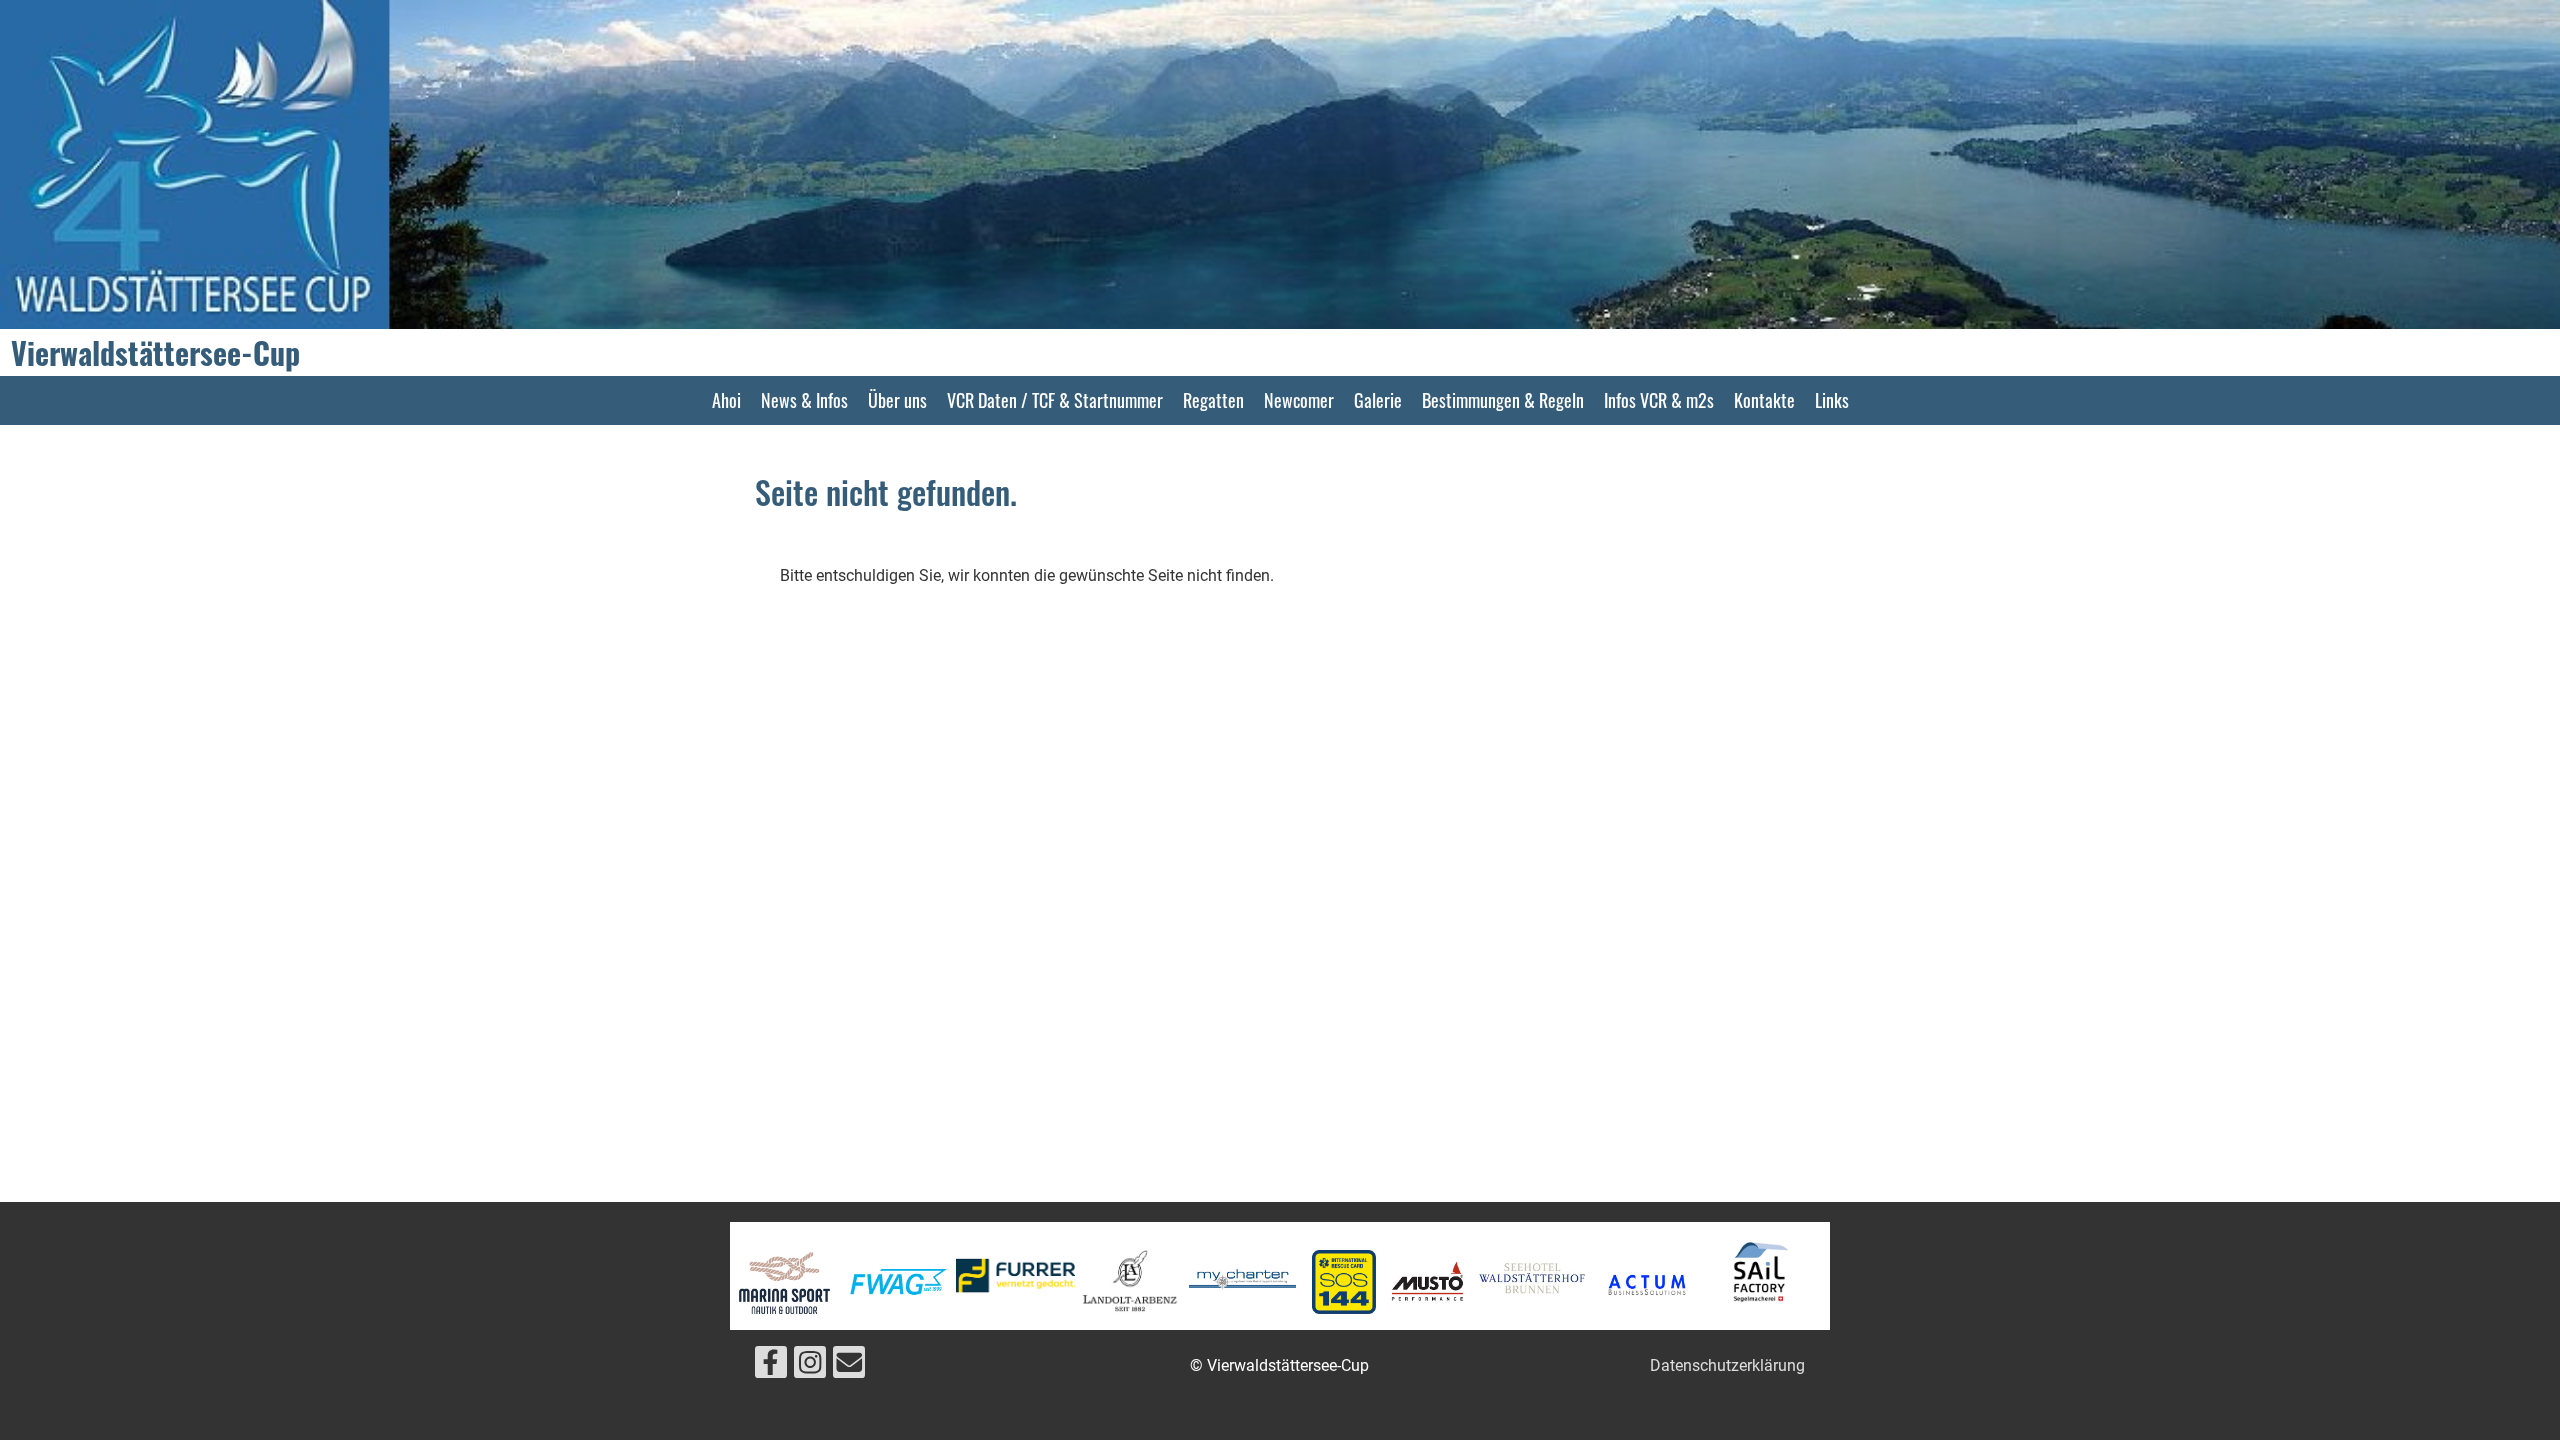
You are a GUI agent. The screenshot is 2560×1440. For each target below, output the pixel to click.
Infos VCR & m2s (1659, 400)
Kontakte (1764, 400)
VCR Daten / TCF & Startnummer (1055, 400)
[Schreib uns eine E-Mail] (849, 1367)
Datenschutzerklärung (1727, 1365)
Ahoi (726, 400)
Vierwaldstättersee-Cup (155, 353)
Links (1832, 400)
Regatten (1213, 400)
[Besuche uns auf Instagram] (810, 1367)
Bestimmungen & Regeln (1503, 400)
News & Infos (804, 400)
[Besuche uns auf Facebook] (771, 1367)
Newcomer (1299, 400)
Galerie (1378, 400)
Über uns (897, 400)
